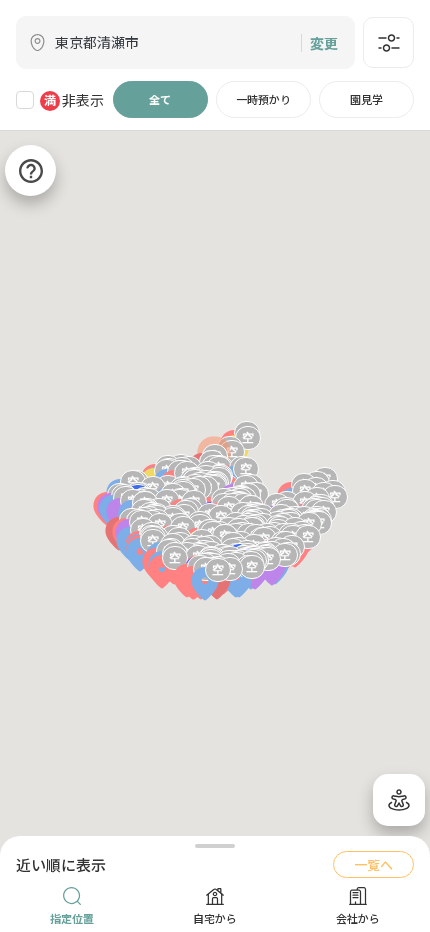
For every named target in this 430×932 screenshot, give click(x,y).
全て (160, 99)
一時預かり (263, 99)
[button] (239, 582)
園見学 (366, 99)
